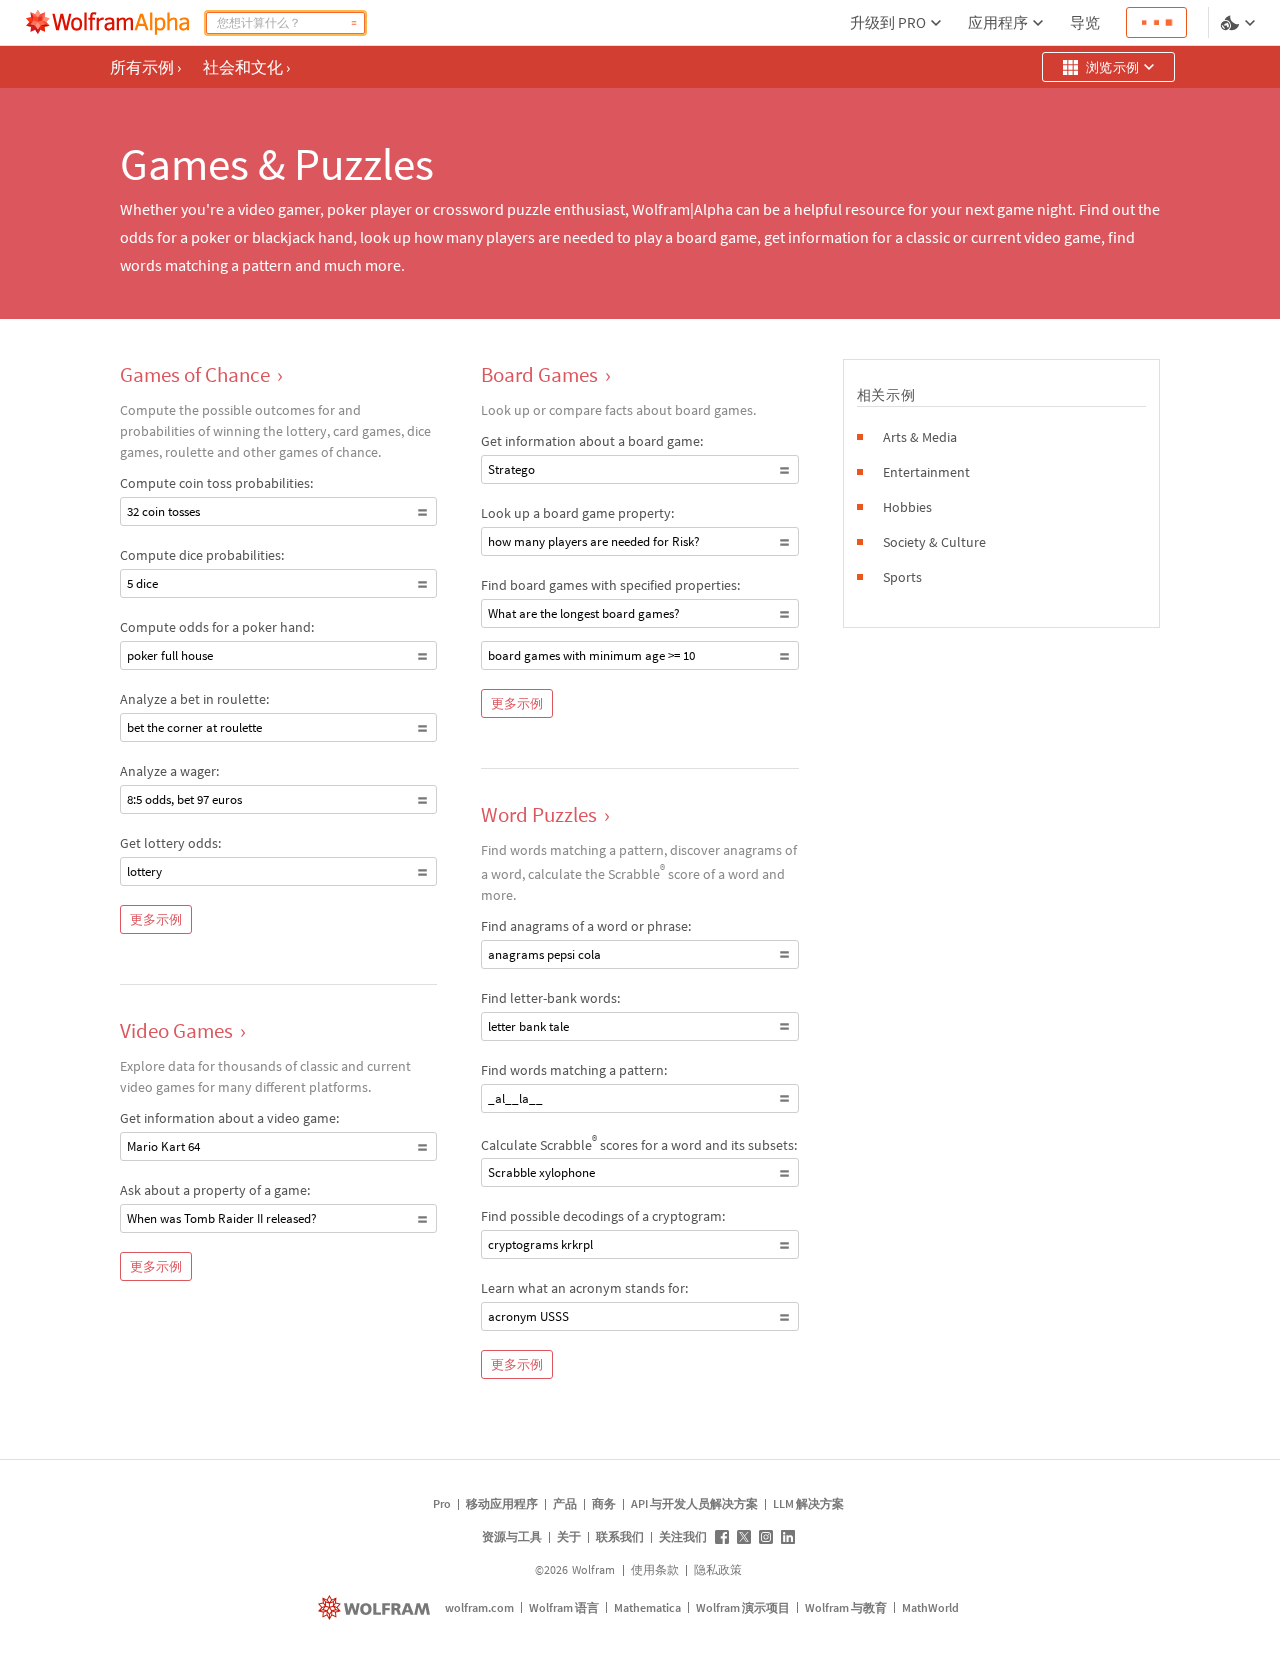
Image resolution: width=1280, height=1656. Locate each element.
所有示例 (145, 67)
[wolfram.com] (376, 1607)
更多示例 (156, 919)
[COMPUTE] (354, 23)
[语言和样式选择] (1240, 23)
